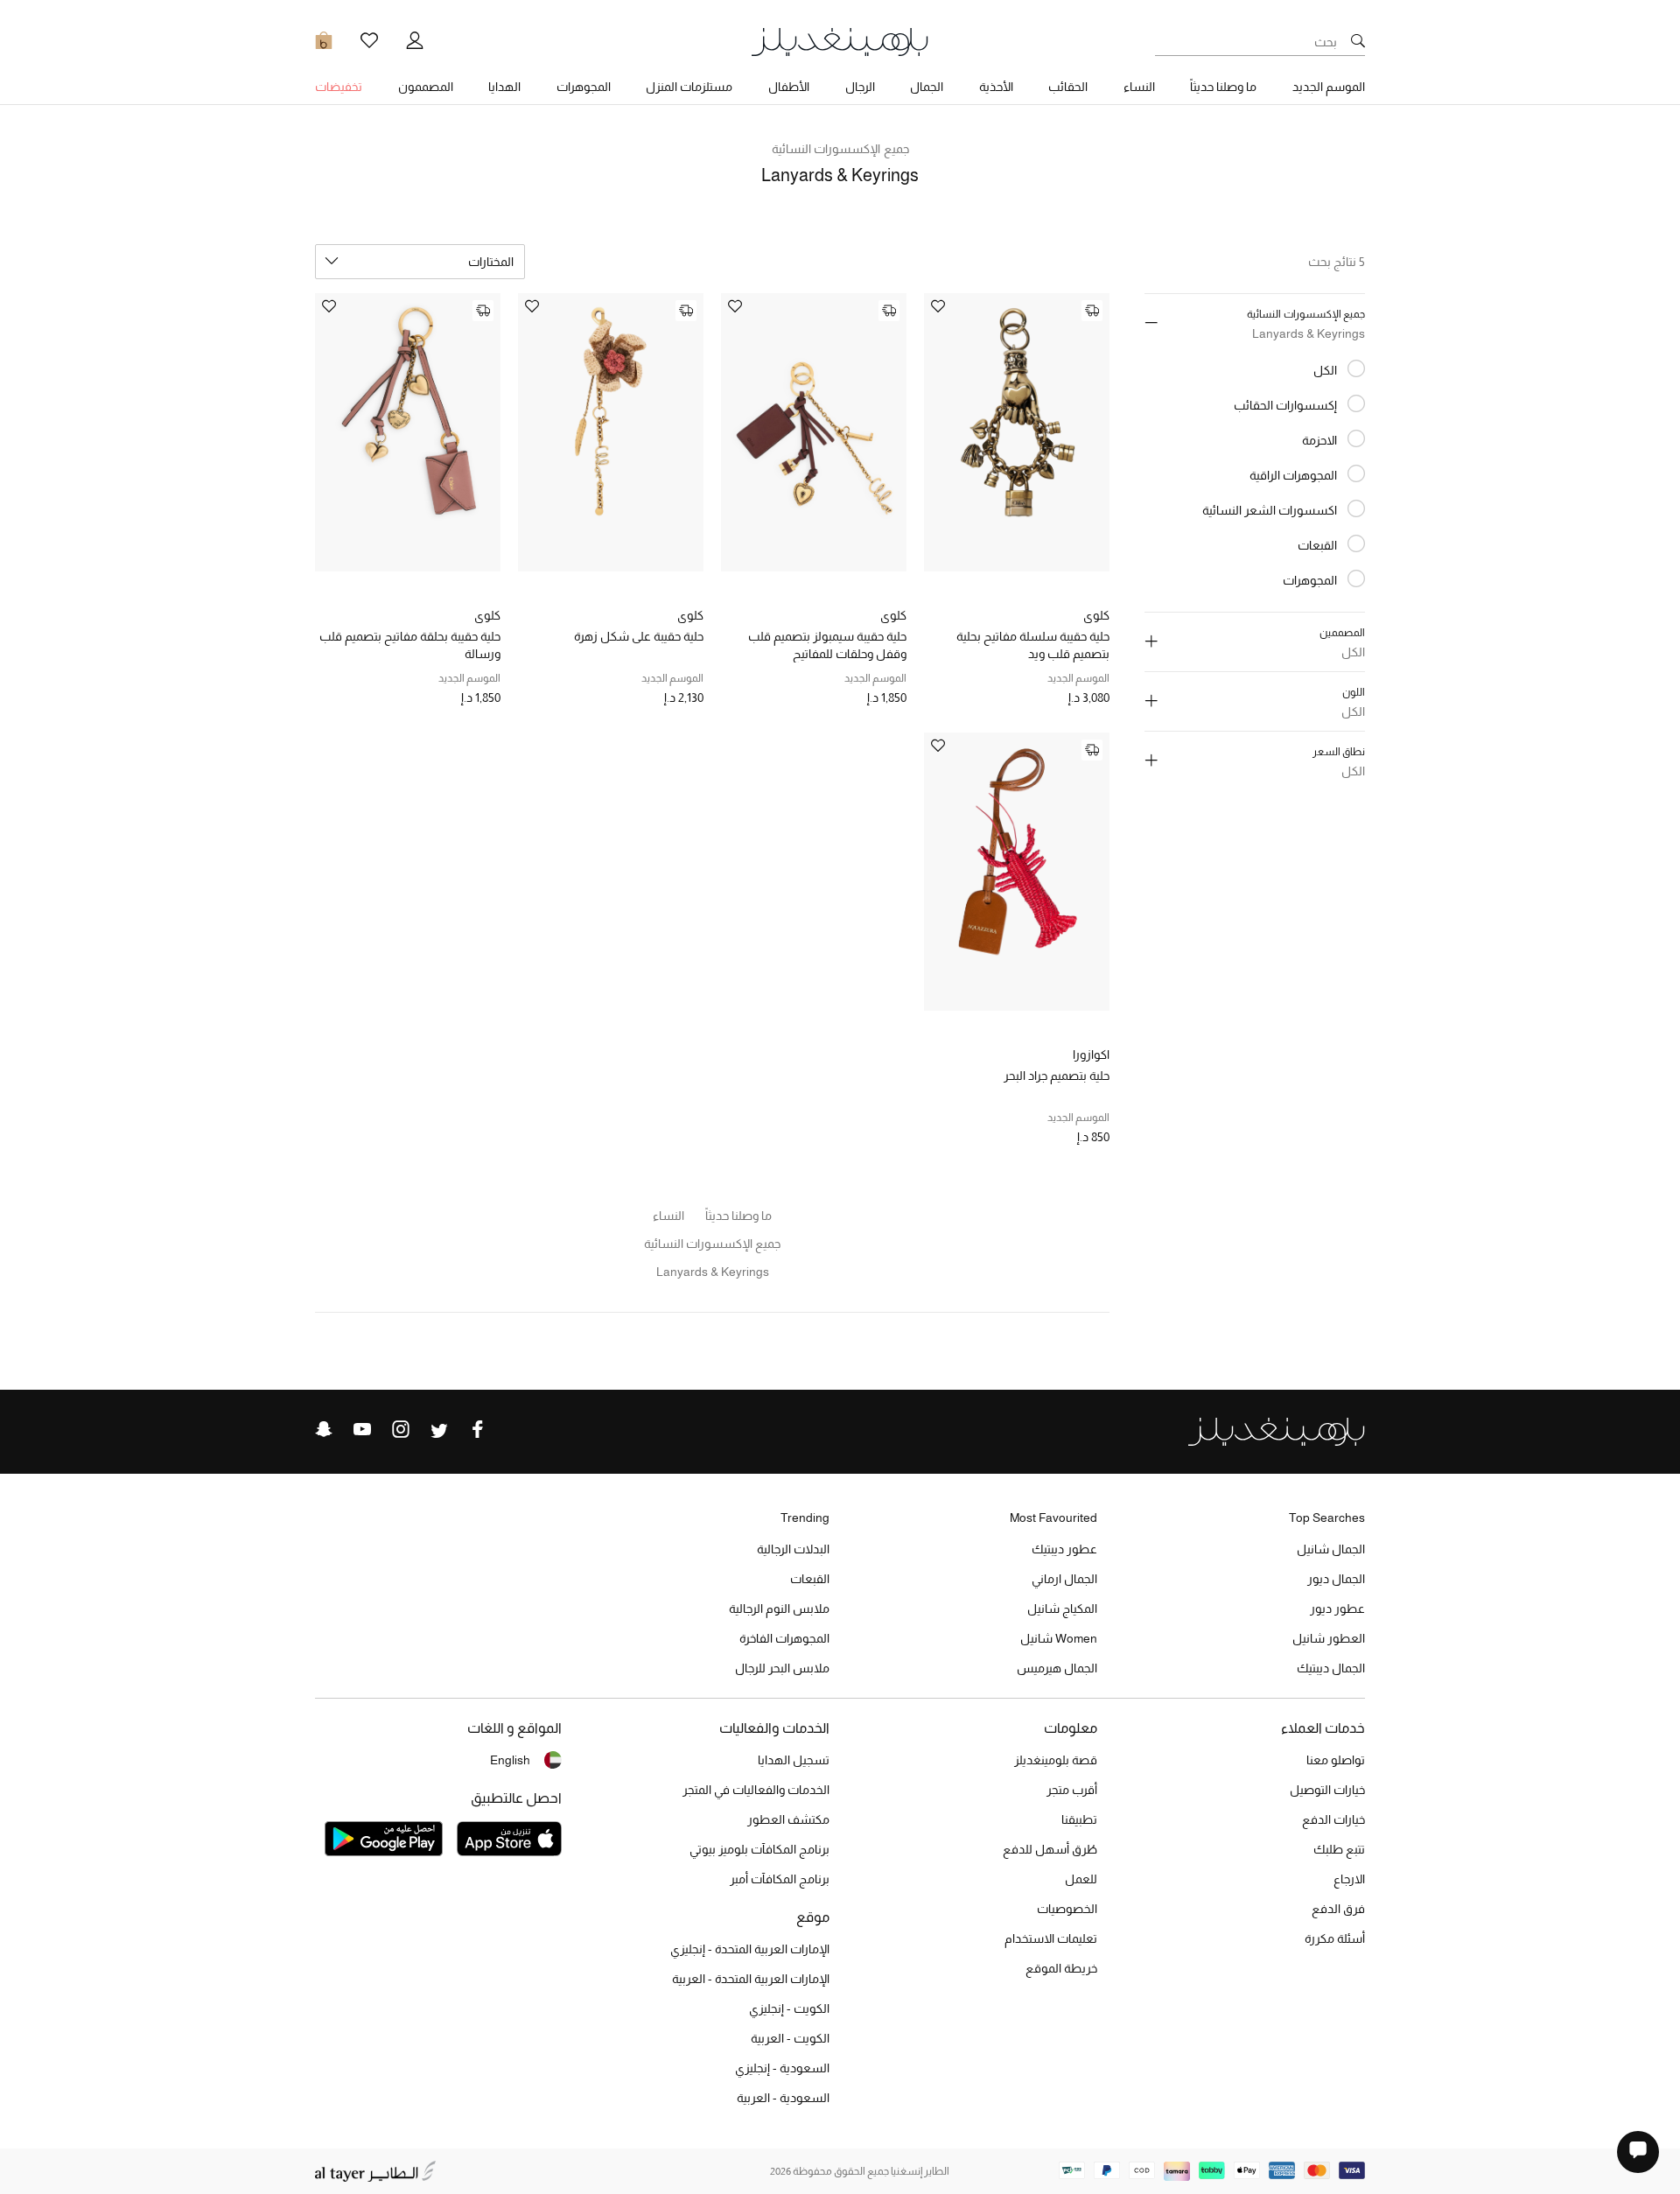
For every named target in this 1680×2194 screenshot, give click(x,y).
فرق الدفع (1338, 1909)
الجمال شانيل (1331, 1549)
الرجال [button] (860, 87)
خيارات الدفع (1333, 1819)
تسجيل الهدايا (794, 1760)
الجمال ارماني (1064, 1579)
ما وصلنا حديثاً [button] (1223, 87)
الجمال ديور (1336, 1579)
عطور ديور (1337, 1609)
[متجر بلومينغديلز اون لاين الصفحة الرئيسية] (840, 41)
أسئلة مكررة (1335, 1938)
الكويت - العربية (790, 2038)
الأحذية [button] (996, 87)
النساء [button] (1139, 87)
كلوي (1096, 615)
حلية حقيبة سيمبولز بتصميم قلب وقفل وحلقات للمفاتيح (827, 645)
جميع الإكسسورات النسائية (840, 149)
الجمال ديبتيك (1331, 1668)
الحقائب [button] (1068, 87)
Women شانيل (1059, 1638)
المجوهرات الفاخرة (784, 1638)
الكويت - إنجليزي (789, 2008)
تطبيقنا (1079, 1819)
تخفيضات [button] (339, 87)
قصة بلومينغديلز (1056, 1760)
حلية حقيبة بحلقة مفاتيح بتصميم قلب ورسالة (410, 645)
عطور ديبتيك (1064, 1549)
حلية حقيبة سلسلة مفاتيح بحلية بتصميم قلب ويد (1033, 645)
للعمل (1081, 1879)
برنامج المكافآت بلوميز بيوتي (759, 1849)
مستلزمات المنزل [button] (689, 87)
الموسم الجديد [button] (1329, 87)
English (510, 1760)
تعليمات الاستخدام (1051, 1938)
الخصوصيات (1067, 1909)
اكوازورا (1091, 1055)
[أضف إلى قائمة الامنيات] (938, 308)
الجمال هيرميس (1057, 1668)
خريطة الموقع (1061, 1968)
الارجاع (1349, 1879)
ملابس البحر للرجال (782, 1668)
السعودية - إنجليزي (782, 2068)
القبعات (810, 1579)
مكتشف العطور (788, 1819)
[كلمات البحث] (1358, 42)
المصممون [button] (426, 87)
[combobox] (420, 262)
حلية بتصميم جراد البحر (1057, 1076)
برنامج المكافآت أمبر (780, 1879)
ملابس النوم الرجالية (779, 1609)
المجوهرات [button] (584, 87)
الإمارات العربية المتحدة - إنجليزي (750, 1949)
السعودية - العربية (783, 2098)
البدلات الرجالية (793, 1549)
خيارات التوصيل (1327, 1790)
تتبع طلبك (1339, 1849)
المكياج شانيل (1062, 1609)
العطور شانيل (1329, 1638)
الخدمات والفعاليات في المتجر (756, 1790)
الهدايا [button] (504, 87)
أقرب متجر (1072, 1790)
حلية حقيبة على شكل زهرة (639, 636)
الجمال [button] (927, 87)
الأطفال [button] (789, 87)
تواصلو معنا (1336, 1760)
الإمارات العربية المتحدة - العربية (751, 1979)
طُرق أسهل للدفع (1050, 1849)
